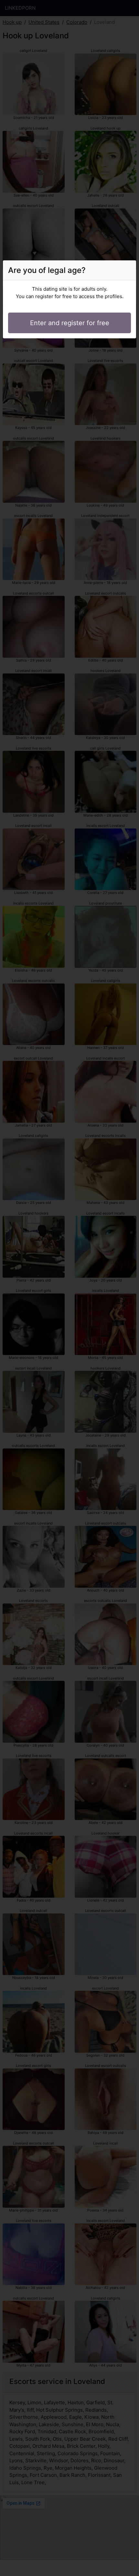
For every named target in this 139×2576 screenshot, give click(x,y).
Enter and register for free (70, 323)
